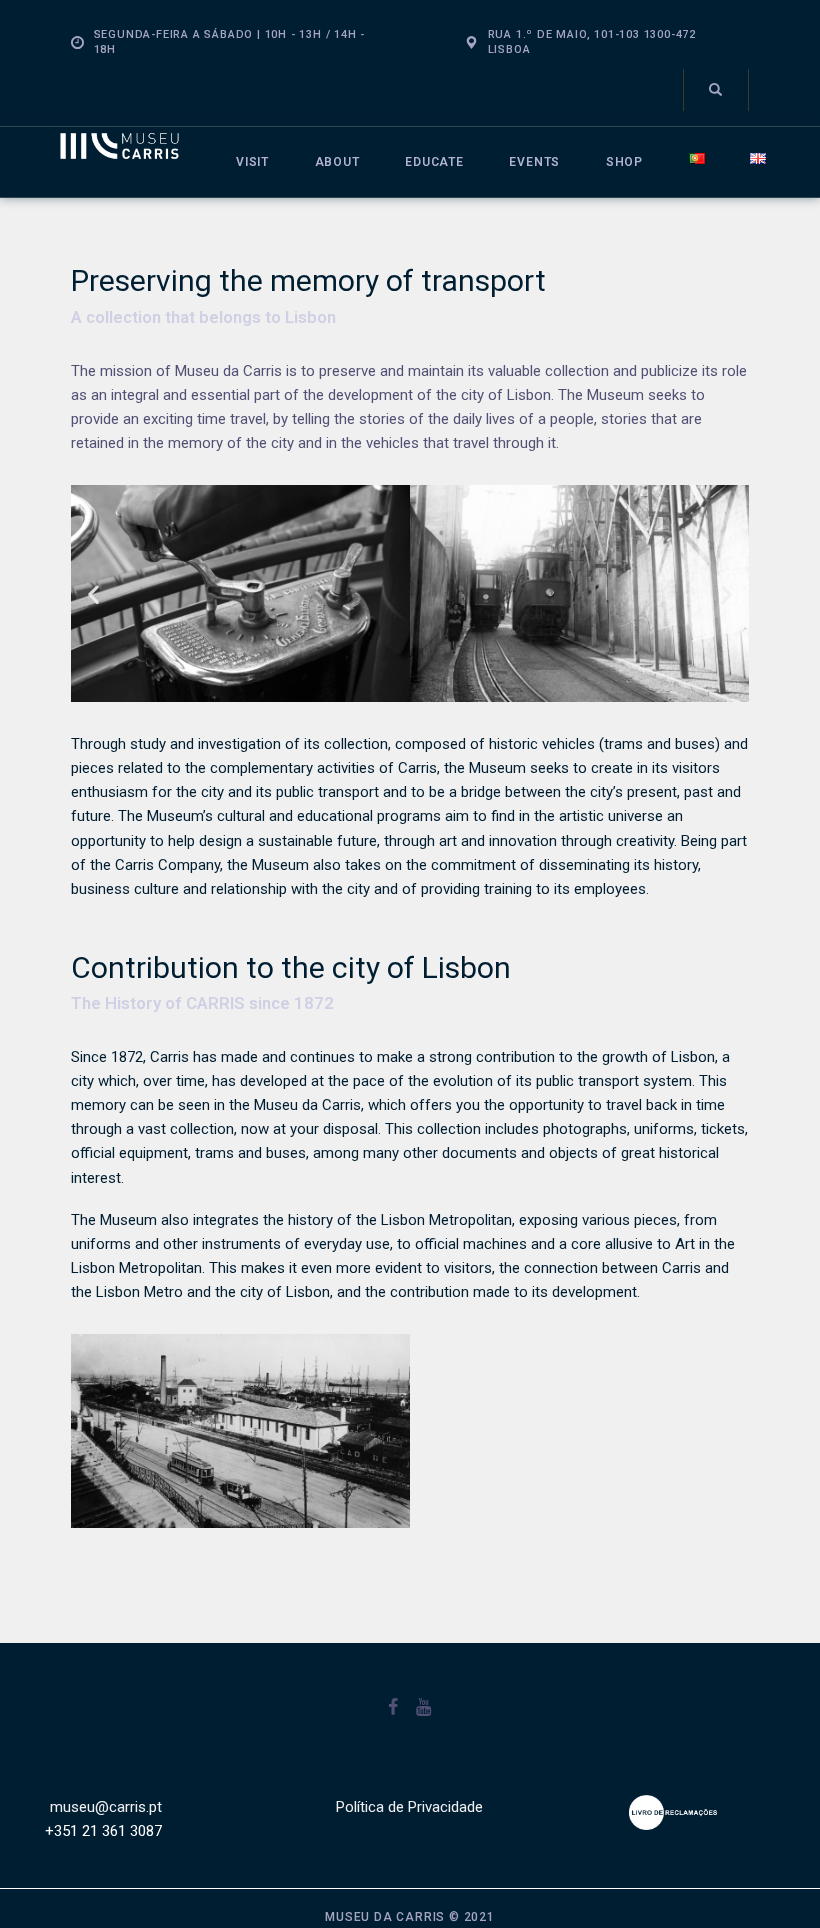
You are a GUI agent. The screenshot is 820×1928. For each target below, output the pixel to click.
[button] (93, 593)
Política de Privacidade (409, 1807)
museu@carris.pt (106, 1807)
